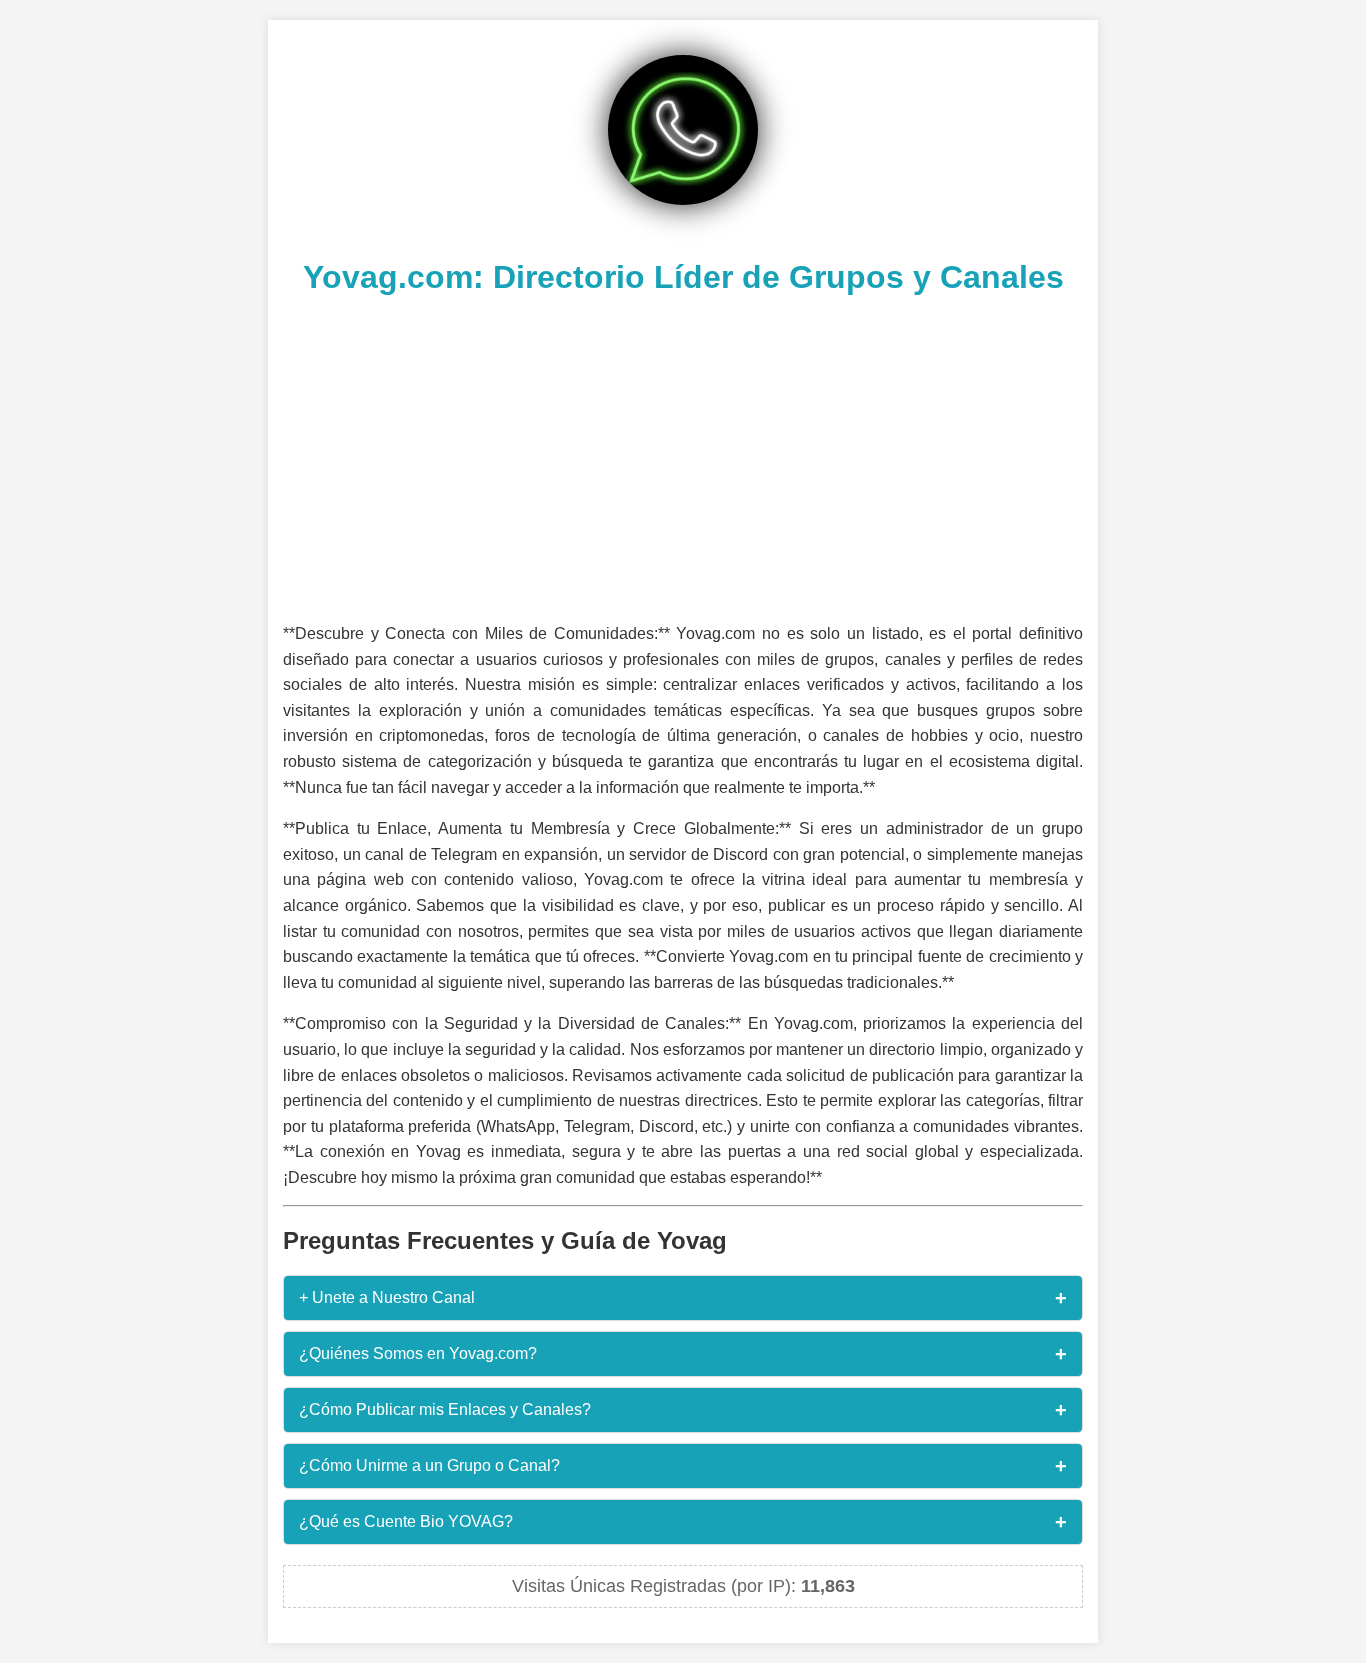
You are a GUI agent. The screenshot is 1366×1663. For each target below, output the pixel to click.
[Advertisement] (683, 456)
